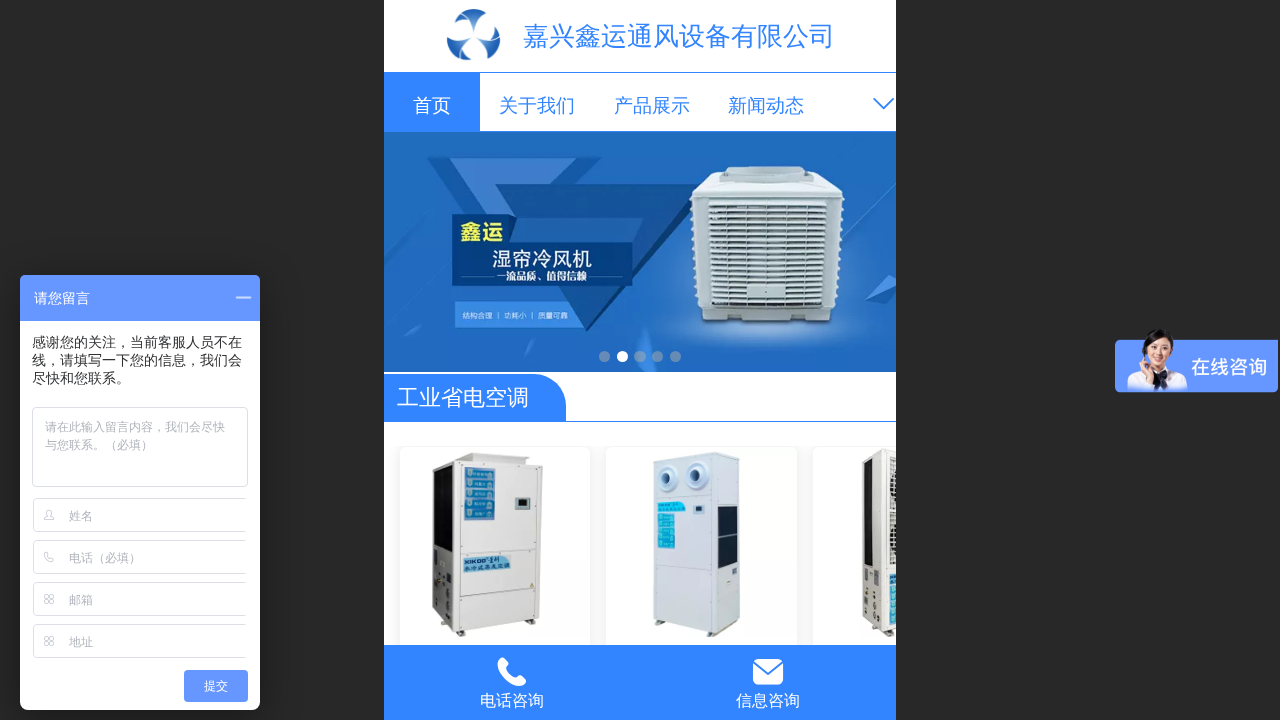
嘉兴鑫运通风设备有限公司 (679, 36)
